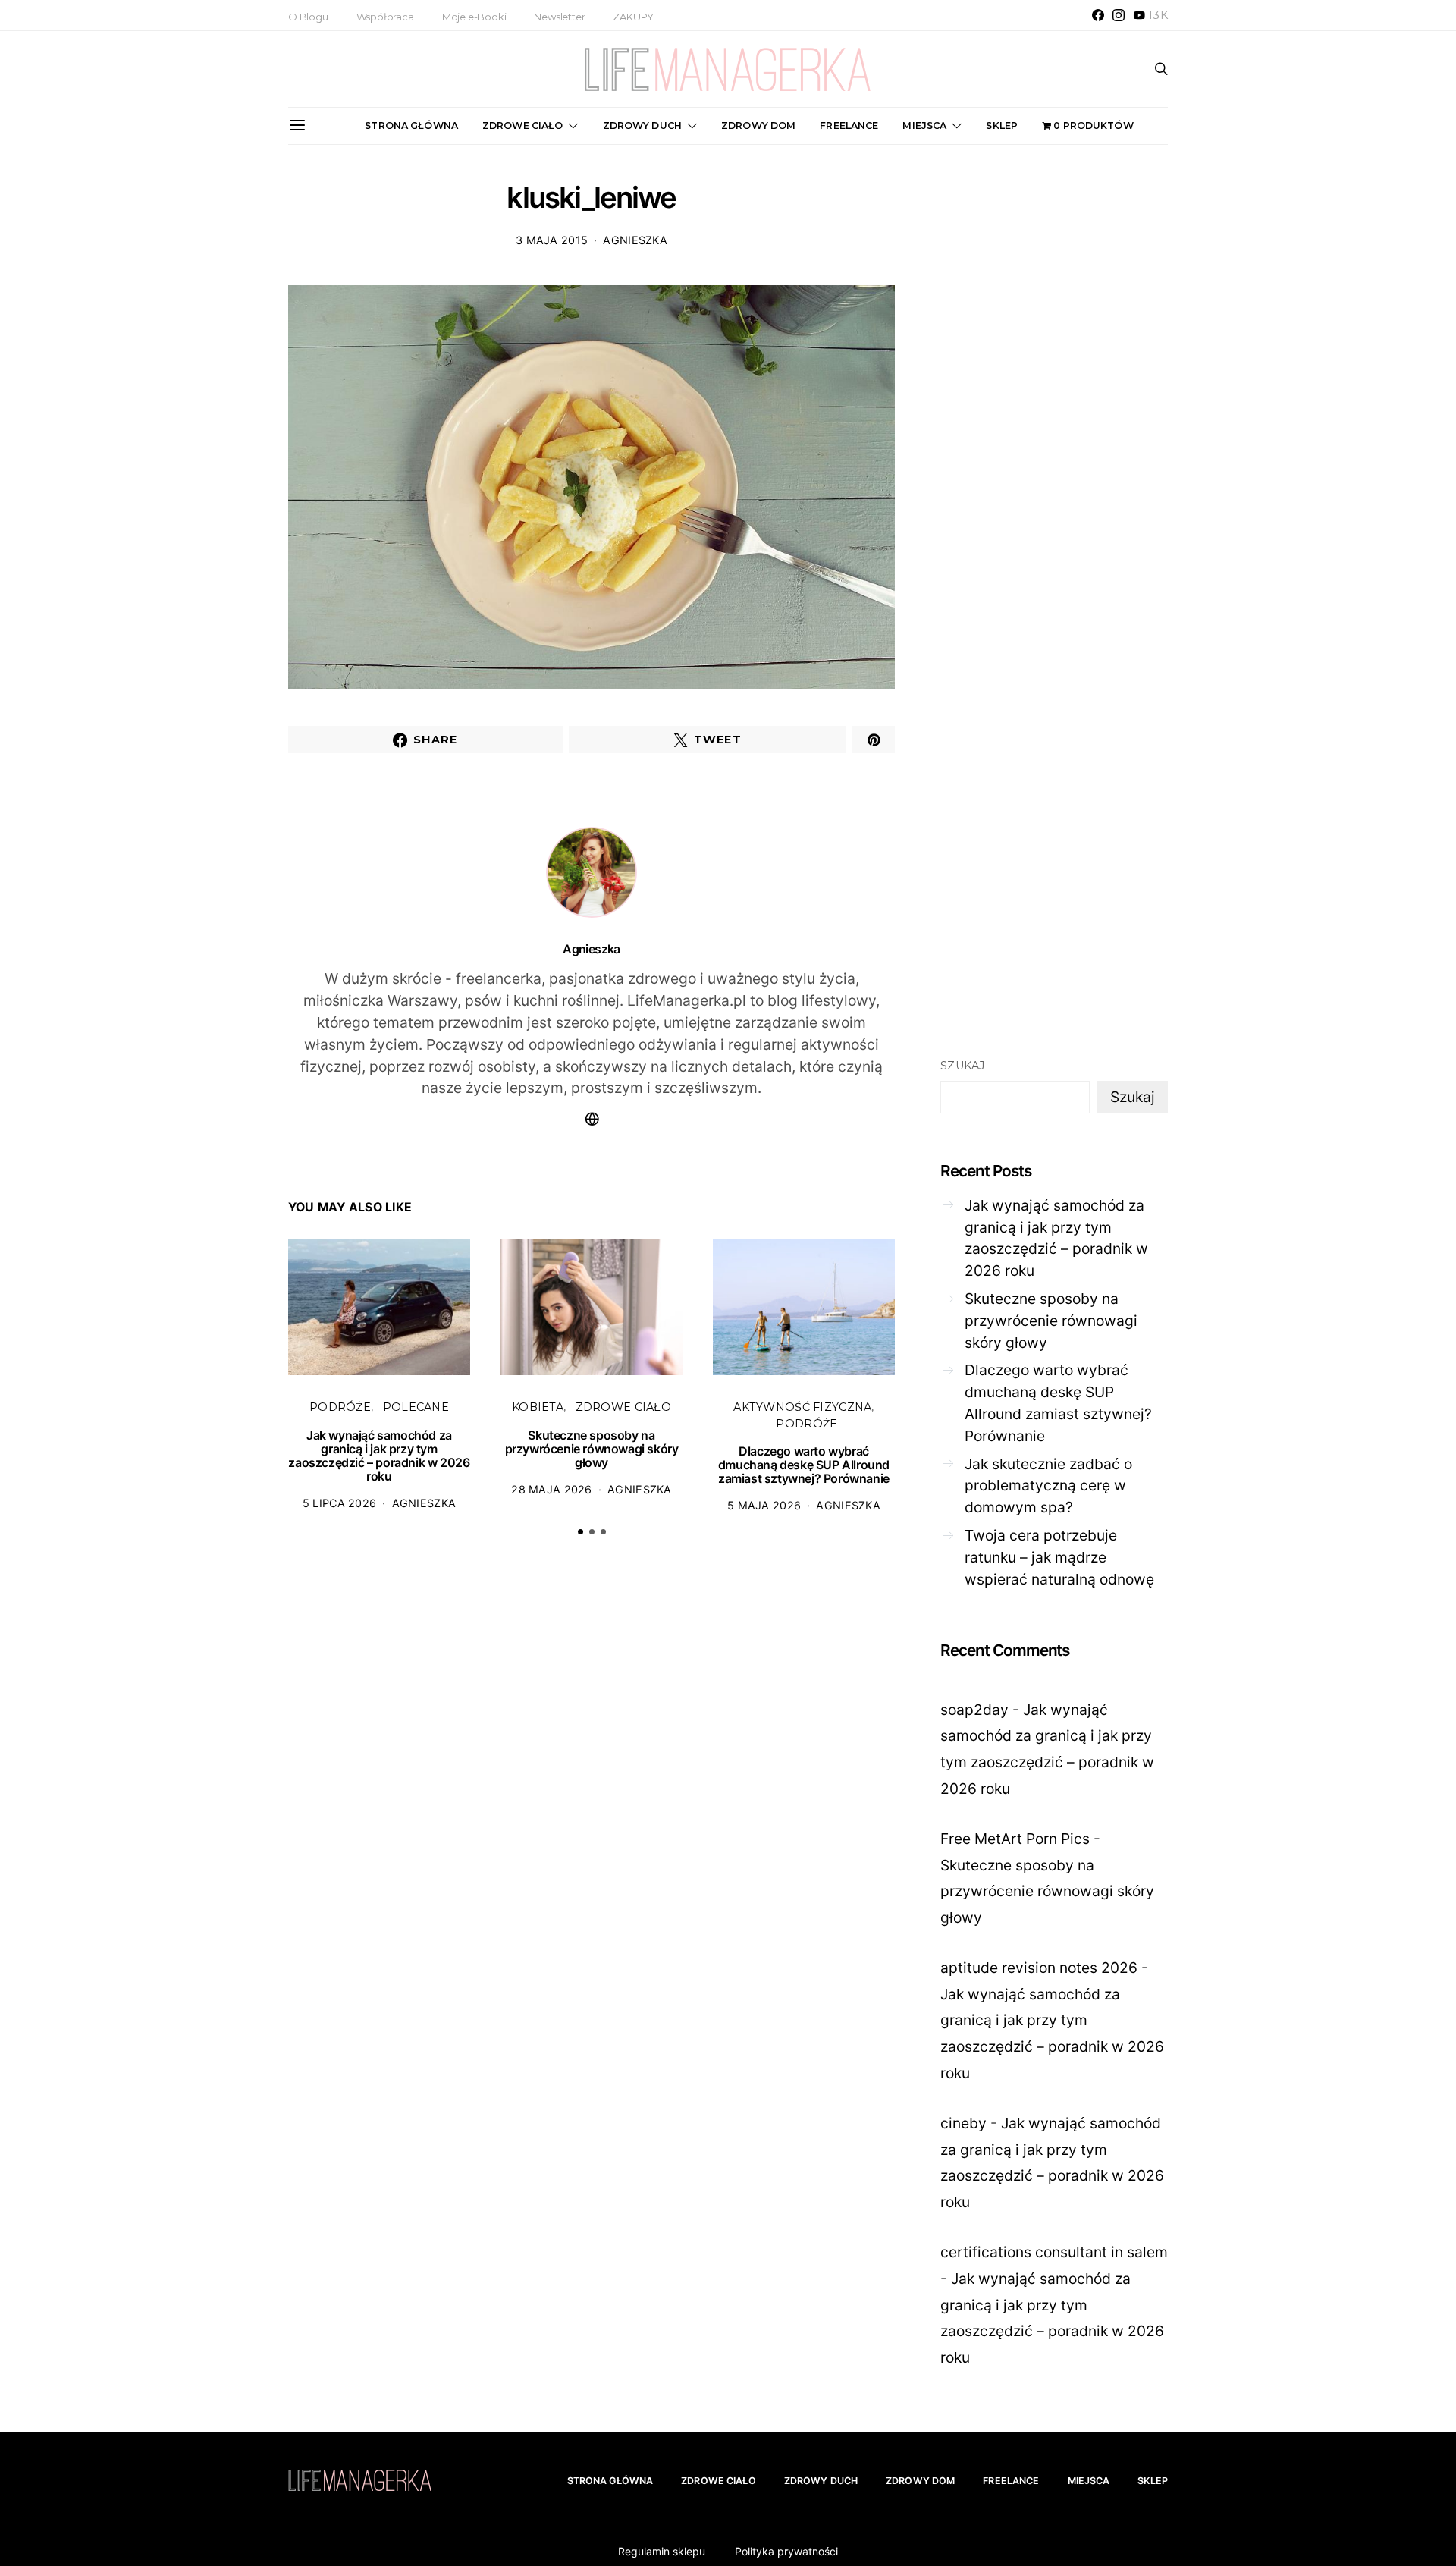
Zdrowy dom (758, 126)
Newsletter (559, 17)
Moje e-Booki (474, 17)
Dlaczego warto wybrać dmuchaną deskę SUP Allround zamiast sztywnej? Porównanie (804, 1465)
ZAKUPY (633, 17)
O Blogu (308, 17)
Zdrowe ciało (523, 126)
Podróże (340, 1407)
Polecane (416, 1407)
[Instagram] (1119, 15)
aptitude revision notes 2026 (1039, 1968)
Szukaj (963, 1066)
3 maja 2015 (552, 240)
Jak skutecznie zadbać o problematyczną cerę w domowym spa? (1048, 1486)
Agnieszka (635, 240)
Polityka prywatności (786, 2551)
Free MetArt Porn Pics (1015, 1839)
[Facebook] (1098, 15)
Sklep (1002, 126)
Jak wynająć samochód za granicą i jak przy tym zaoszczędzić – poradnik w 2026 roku (379, 1456)
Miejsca (924, 126)
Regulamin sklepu (662, 2551)
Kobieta (538, 1407)
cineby (963, 2123)
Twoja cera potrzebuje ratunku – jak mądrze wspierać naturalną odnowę (1059, 1557)
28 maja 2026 (551, 1489)
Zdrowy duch (642, 126)
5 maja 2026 (764, 1505)
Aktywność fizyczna (802, 1407)
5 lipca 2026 (339, 1503)
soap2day (974, 1710)
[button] (581, 1532)
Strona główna (411, 126)
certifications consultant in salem (1054, 2252)
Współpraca (385, 17)
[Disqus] (591, 1784)
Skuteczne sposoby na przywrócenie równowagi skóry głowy (592, 1449)
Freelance (849, 126)
